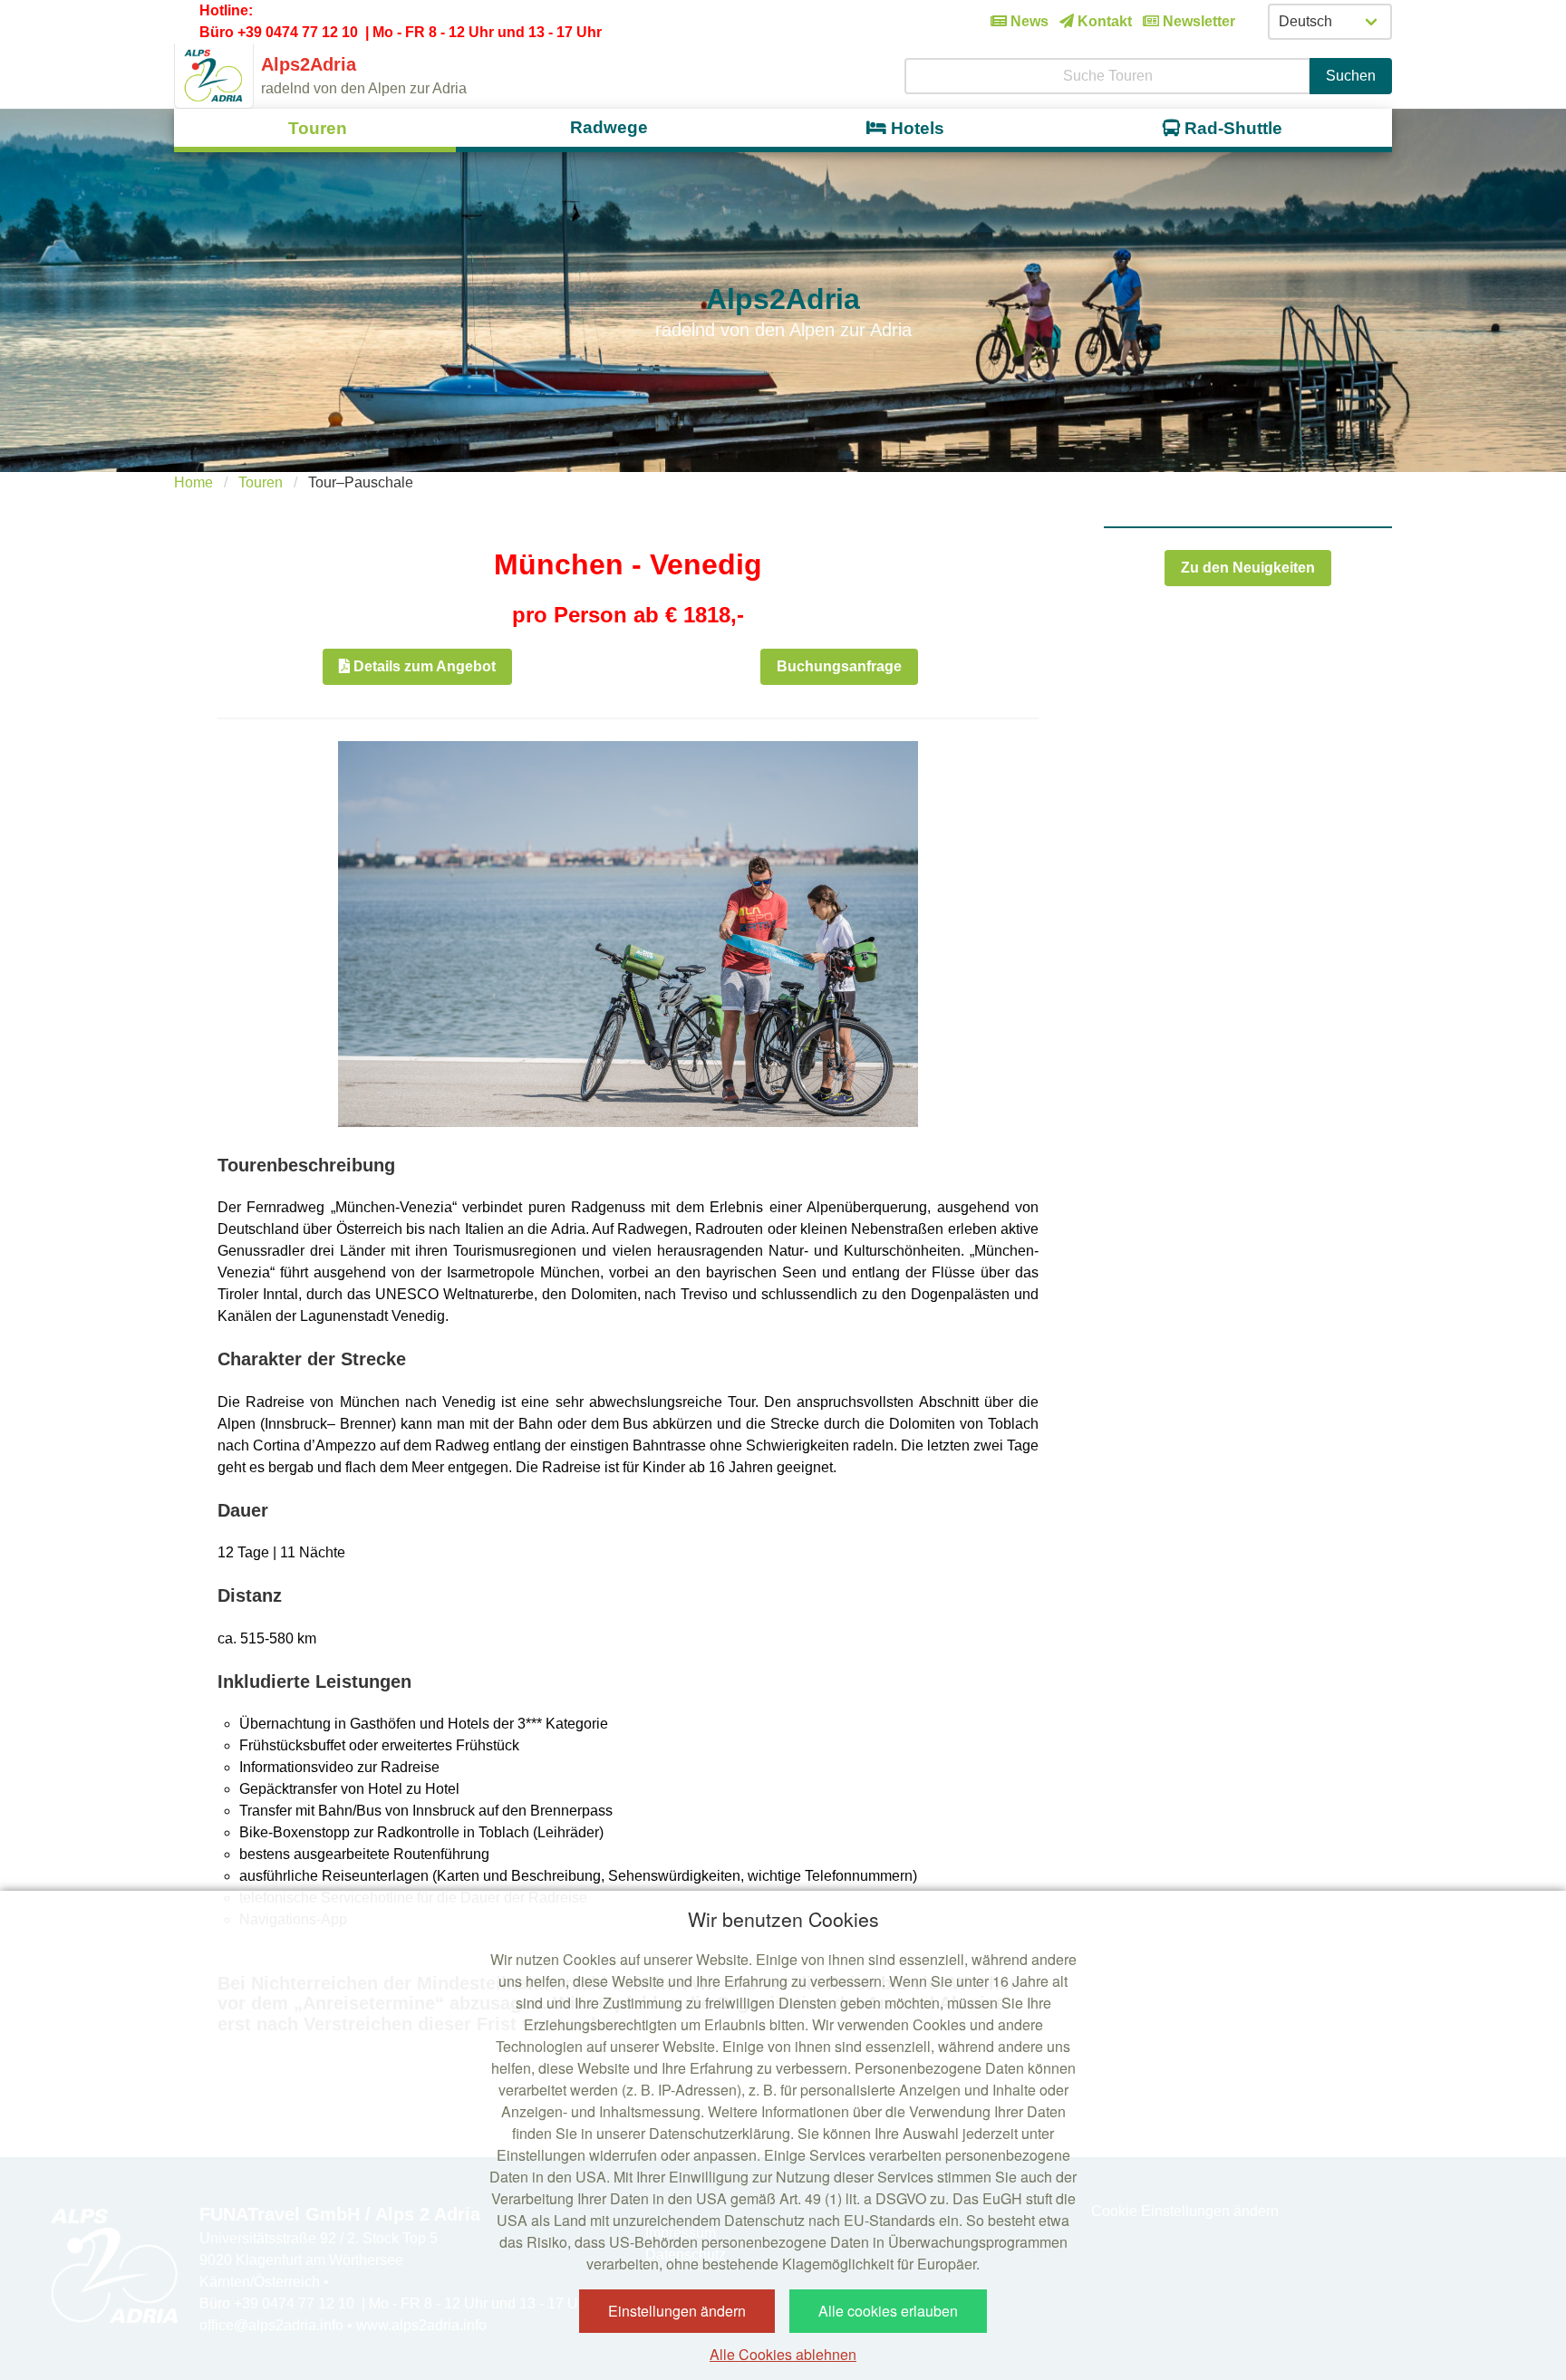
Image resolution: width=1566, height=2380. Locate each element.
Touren (261, 482)
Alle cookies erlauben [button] (888, 2311)
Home (193, 482)
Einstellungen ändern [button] (677, 2311)
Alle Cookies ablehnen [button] (783, 2354)
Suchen (1351, 76)
